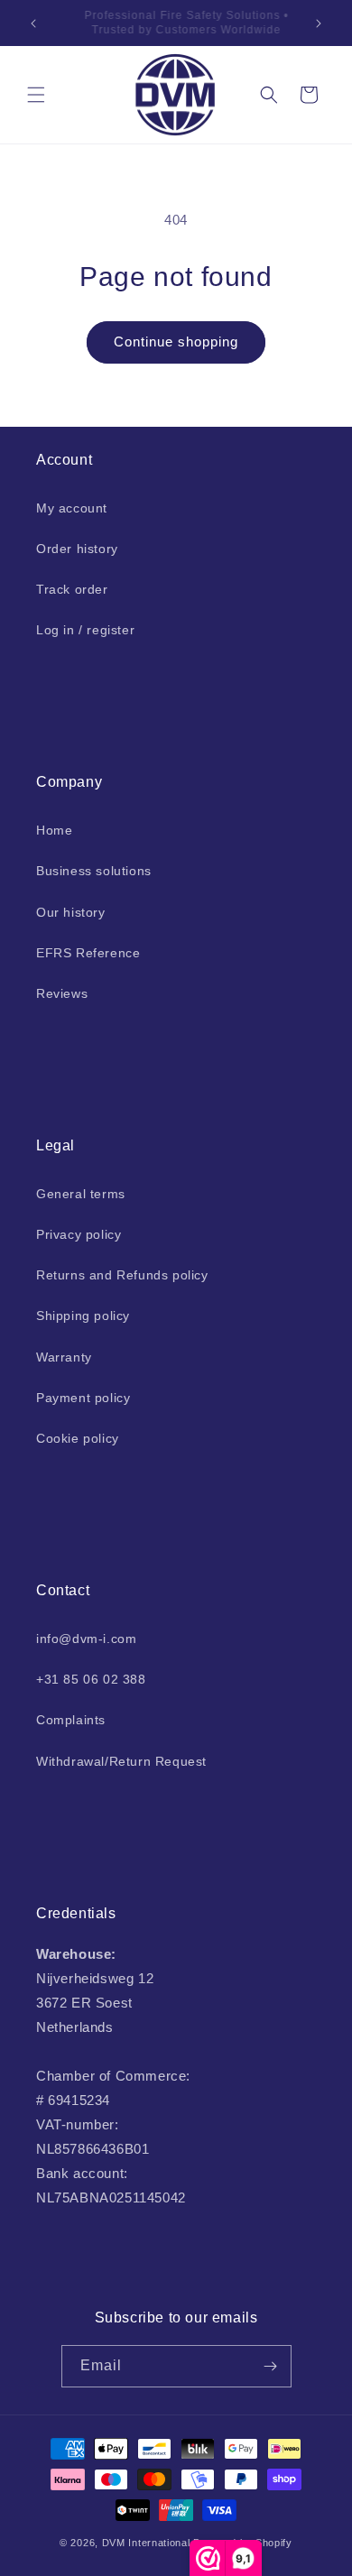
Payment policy (83, 1398)
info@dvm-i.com (86, 1639)
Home (54, 830)
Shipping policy (83, 1316)
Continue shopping (176, 342)
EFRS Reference (88, 953)
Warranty (64, 1357)
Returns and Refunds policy (122, 1275)
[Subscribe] (271, 2366)
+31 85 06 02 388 (91, 1679)
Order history (77, 549)
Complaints (71, 1720)
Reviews (62, 993)
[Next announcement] (319, 23)
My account (72, 508)
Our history (71, 912)
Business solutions (94, 871)
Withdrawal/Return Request (121, 1761)
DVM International (146, 2543)
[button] (36, 95)
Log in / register (85, 630)
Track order (72, 589)
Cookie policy (78, 1438)
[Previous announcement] (33, 23)
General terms (81, 1194)
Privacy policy (79, 1234)
